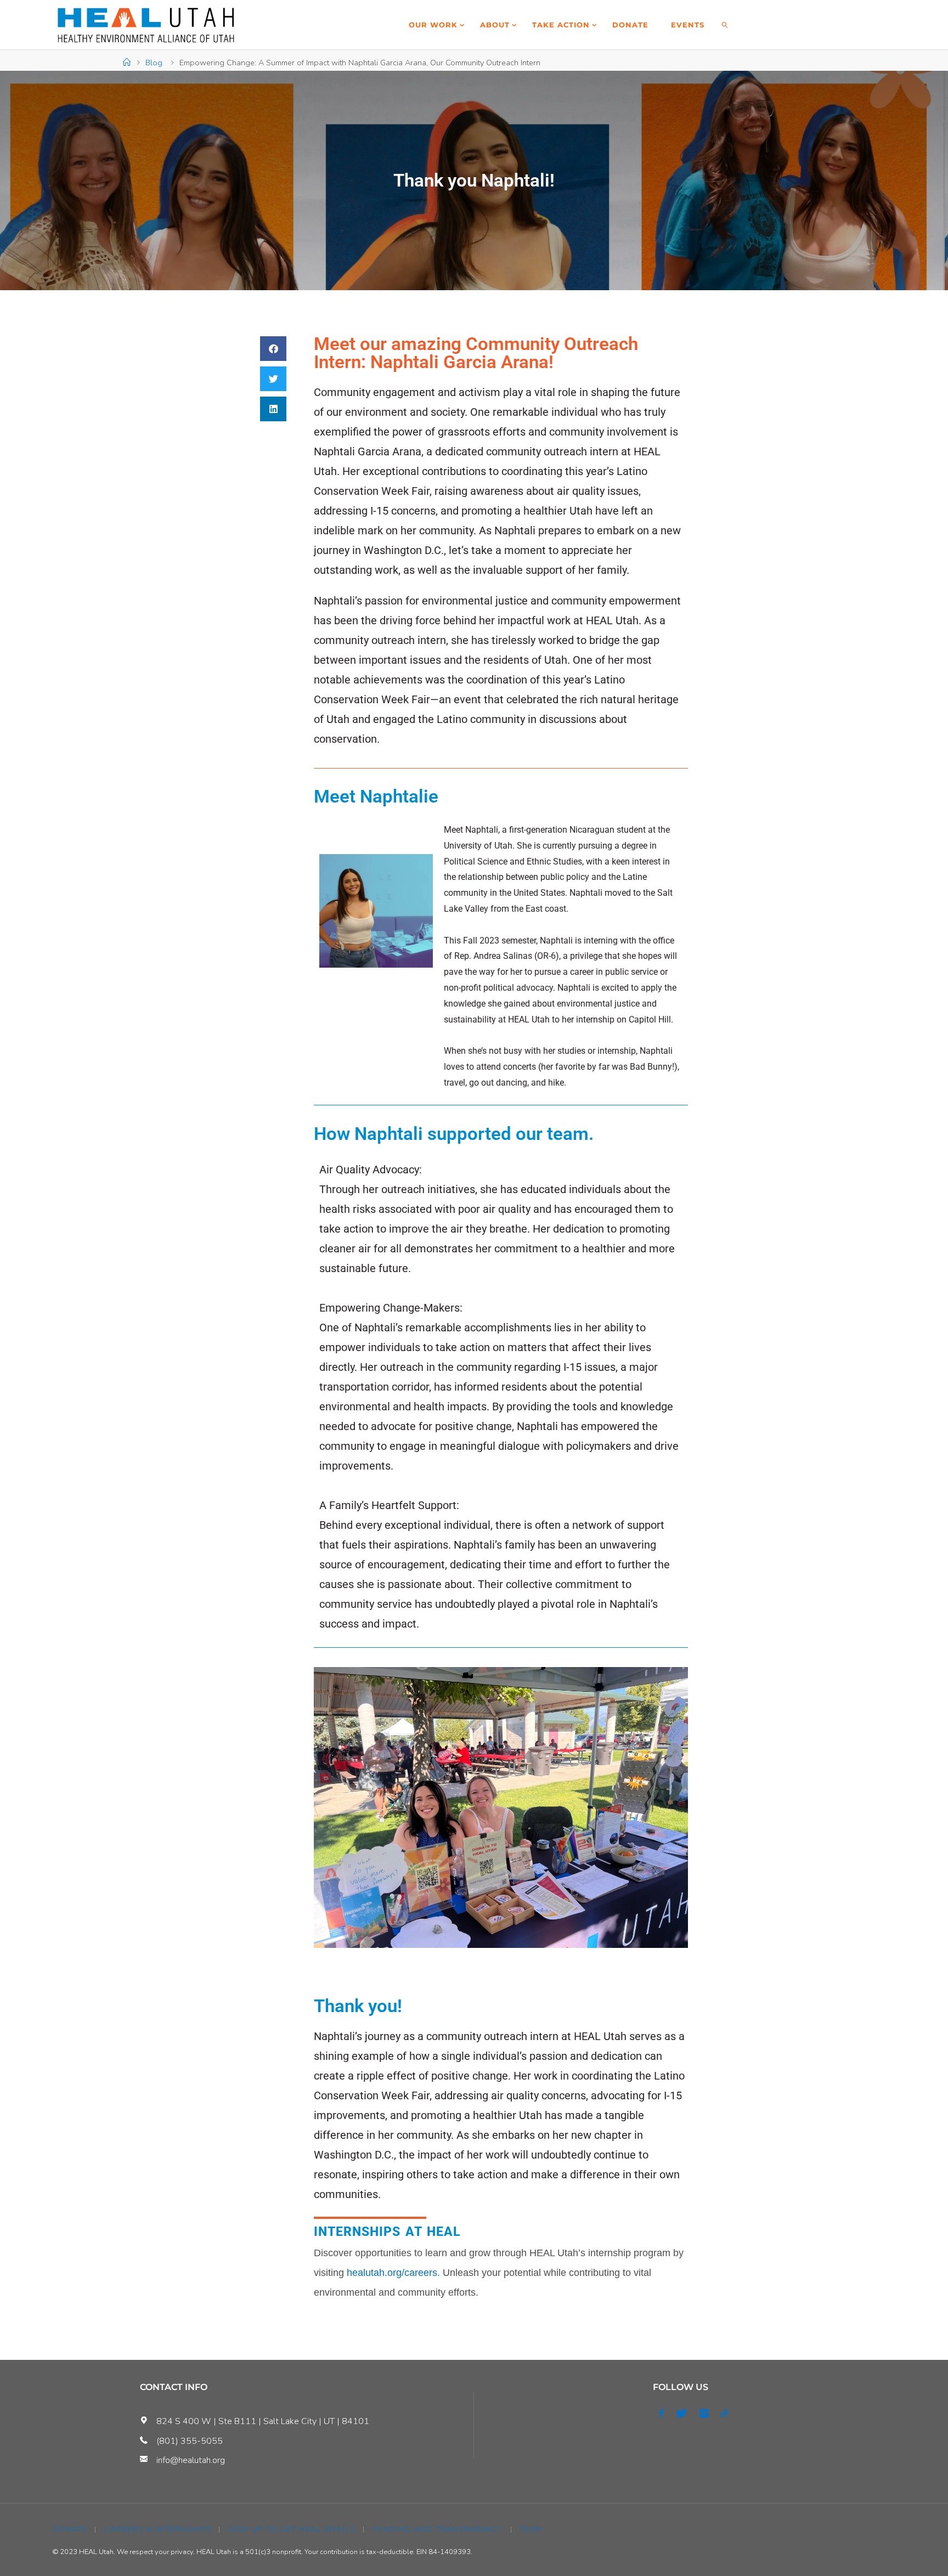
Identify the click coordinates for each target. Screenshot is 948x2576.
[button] (273, 349)
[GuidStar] (724, 2414)
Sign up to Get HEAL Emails (292, 2529)
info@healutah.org (191, 2460)
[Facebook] (661, 2414)
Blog (154, 63)
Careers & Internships (158, 2529)
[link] (725, 25)
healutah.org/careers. (393, 2273)
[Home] (127, 63)
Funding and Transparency (438, 2529)
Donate (70, 2529)
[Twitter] (681, 2414)
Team (531, 2529)
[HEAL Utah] (146, 25)
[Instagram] (704, 2414)
